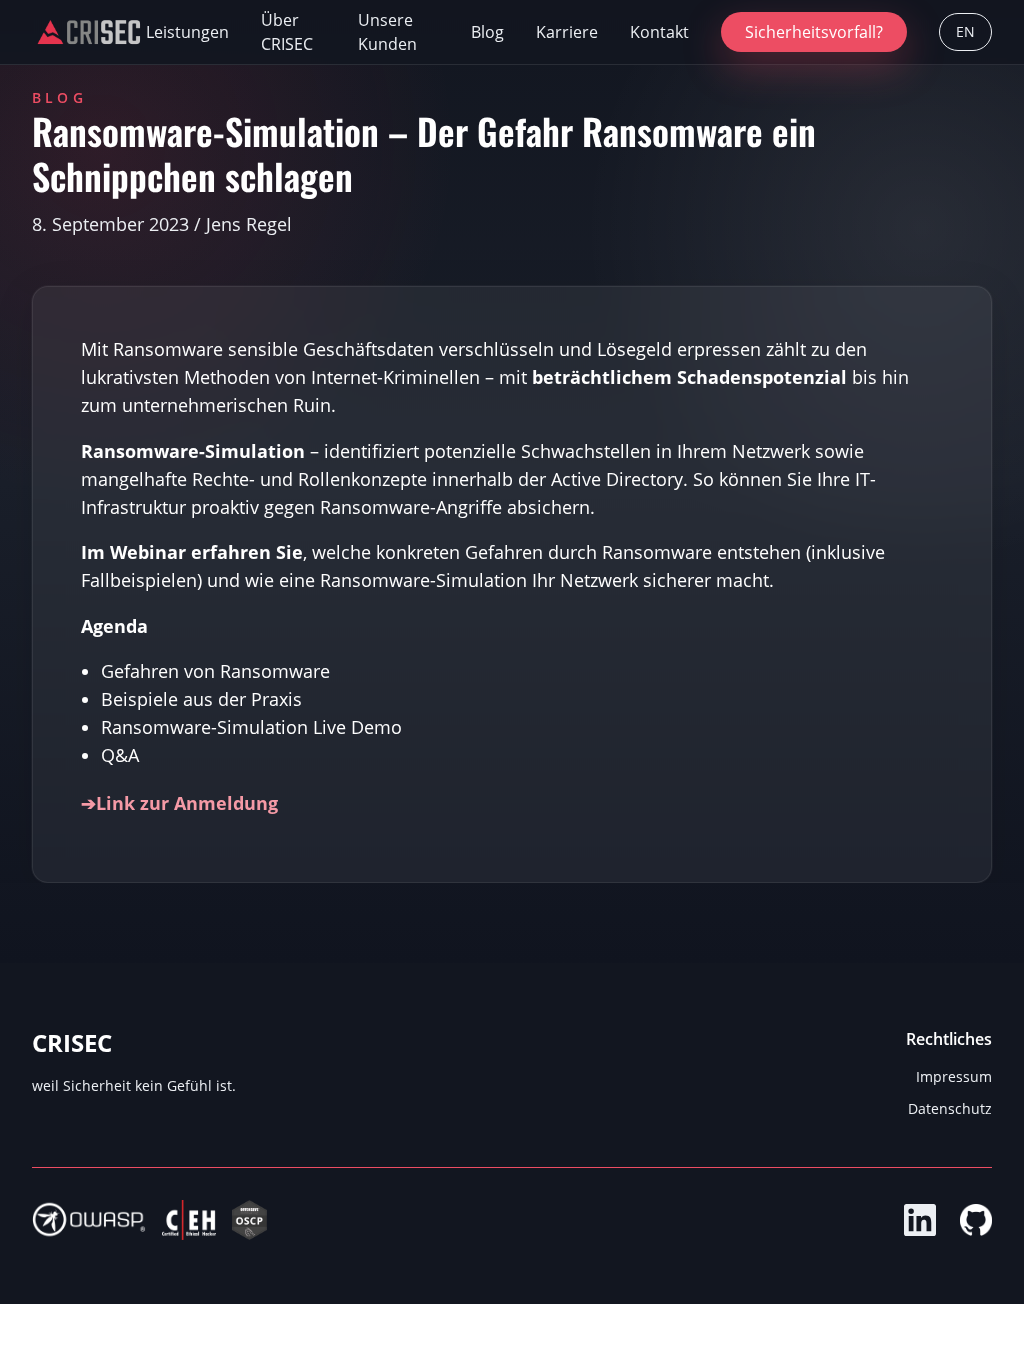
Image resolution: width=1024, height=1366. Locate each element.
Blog (487, 32)
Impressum (954, 1076)
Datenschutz (950, 1108)
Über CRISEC (287, 32)
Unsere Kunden (387, 32)
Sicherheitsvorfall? (814, 32)
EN (965, 31)
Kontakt (659, 32)
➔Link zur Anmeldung (179, 803)
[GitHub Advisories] (976, 1220)
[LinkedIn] (920, 1220)
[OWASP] (89, 1220)
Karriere (567, 32)
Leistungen (187, 32)
